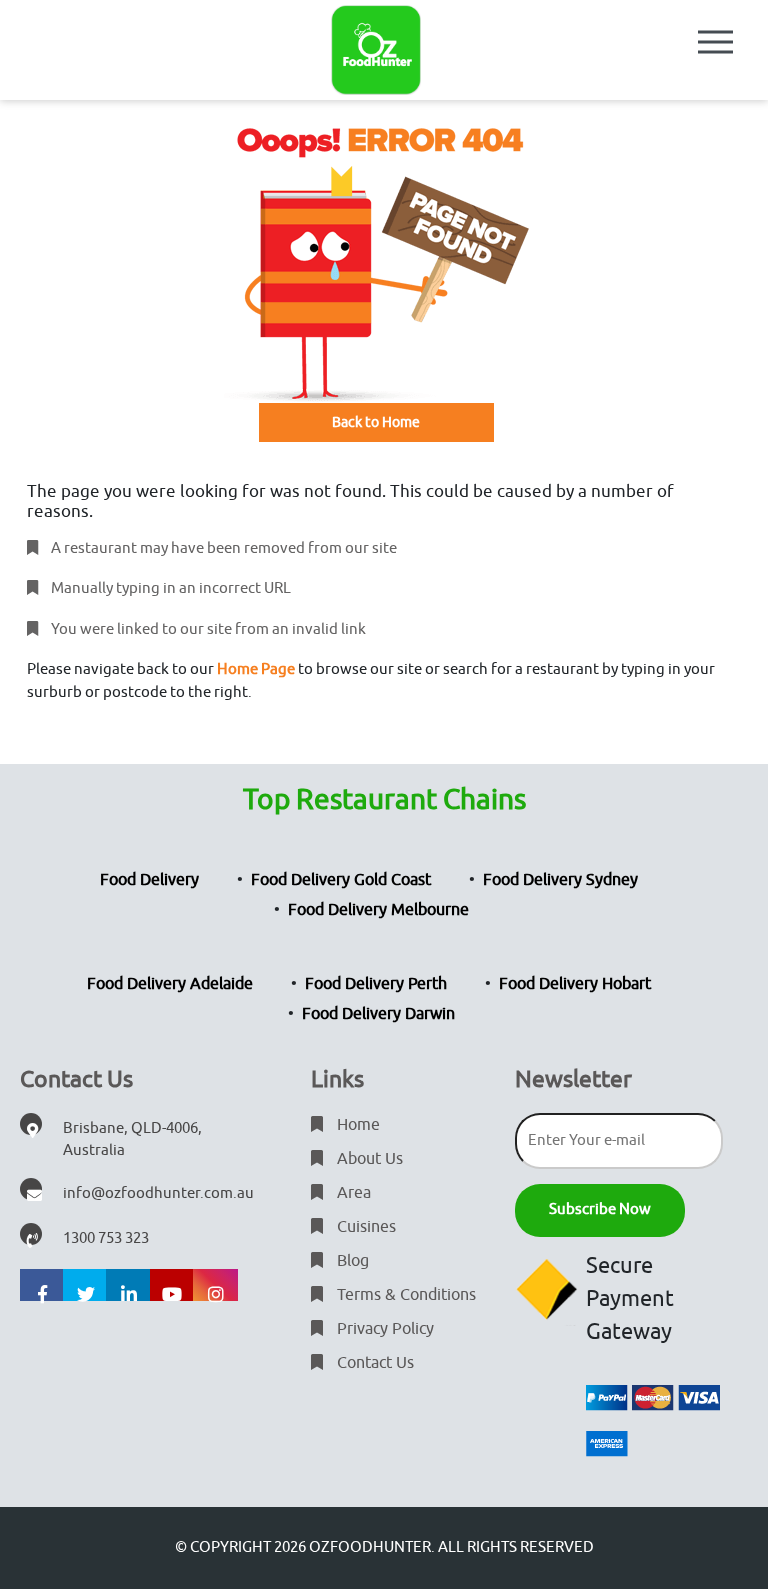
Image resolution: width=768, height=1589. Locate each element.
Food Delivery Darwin (378, 1014)
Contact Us (373, 1363)
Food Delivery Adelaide (170, 984)
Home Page (256, 669)
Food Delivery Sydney (560, 880)
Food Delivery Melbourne (378, 910)
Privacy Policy (383, 1329)
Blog (351, 1261)
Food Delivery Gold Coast (341, 880)
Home (356, 1125)
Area (352, 1193)
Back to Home (376, 422)
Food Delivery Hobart (575, 984)
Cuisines (364, 1227)
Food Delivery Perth (376, 984)
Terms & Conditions (404, 1295)
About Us (368, 1159)
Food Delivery (149, 880)
